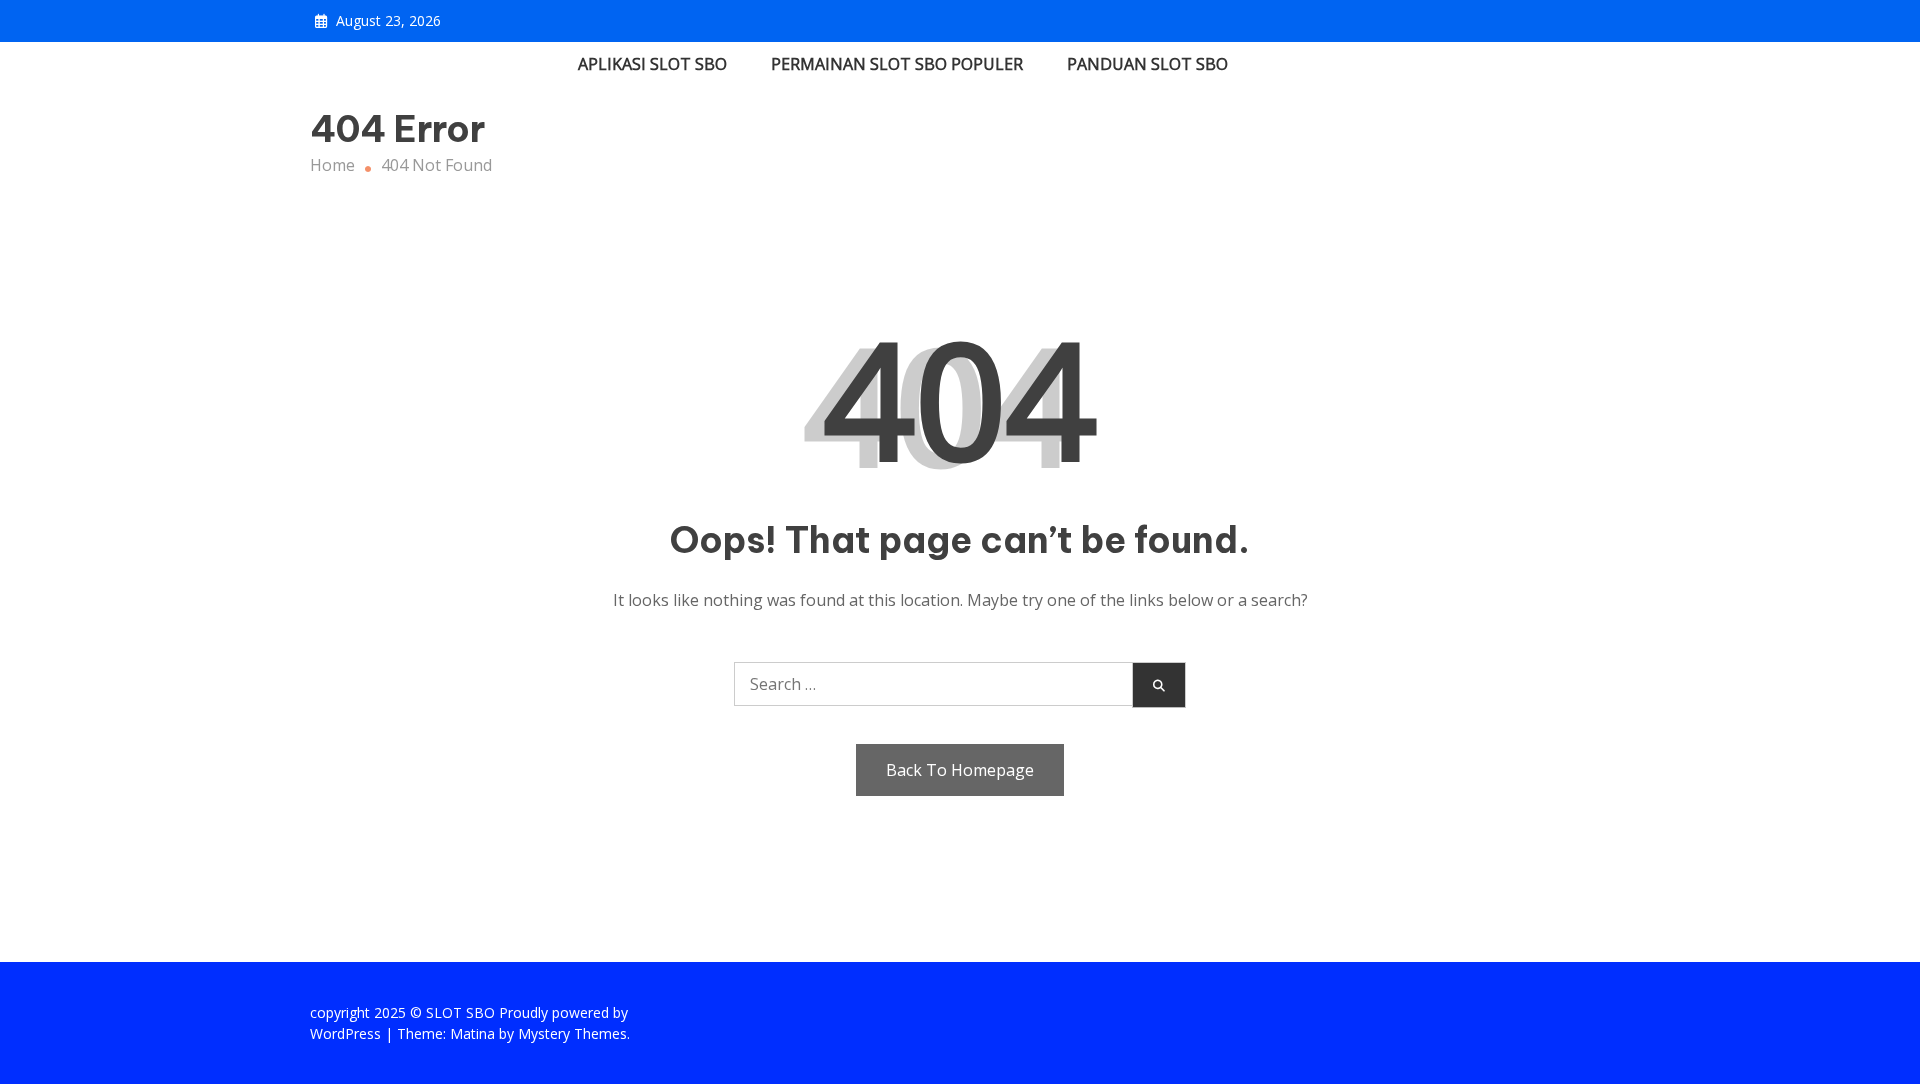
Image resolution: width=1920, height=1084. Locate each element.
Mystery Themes (572, 1033)
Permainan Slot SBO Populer (897, 64)
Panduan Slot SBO (1147, 64)
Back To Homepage (960, 770)
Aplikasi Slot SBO (652, 64)
